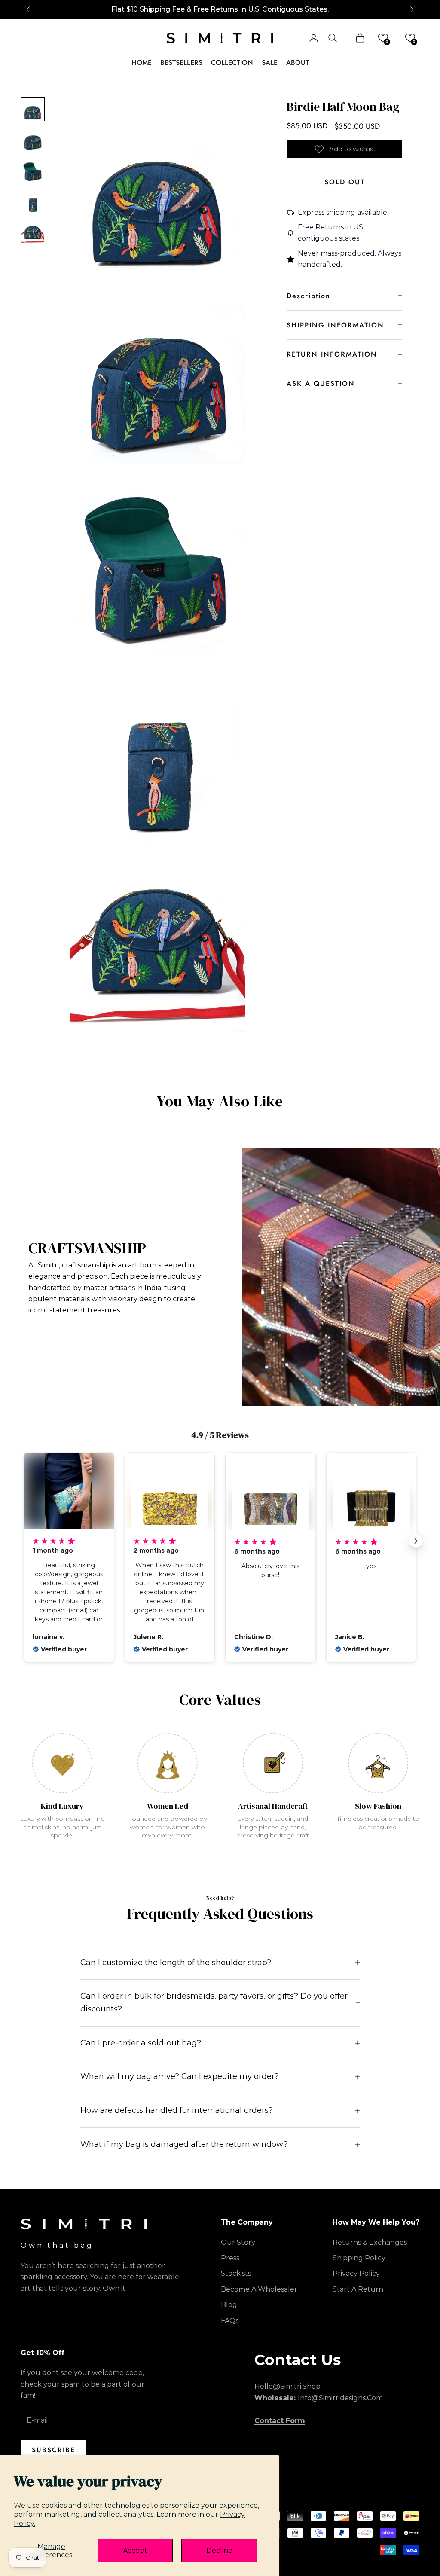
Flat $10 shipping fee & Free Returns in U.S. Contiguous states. (220, 5)
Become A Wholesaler (259, 2289)
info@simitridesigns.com (340, 2398)
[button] (383, 38)
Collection (232, 63)
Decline (219, 2550)
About (298, 63)
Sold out (345, 182)
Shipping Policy (359, 2258)
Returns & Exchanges (370, 2242)
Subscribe (53, 2450)
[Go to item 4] (33, 202)
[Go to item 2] (33, 140)
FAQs (230, 2321)
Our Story (238, 2242)
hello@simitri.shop (287, 2386)
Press (230, 2258)
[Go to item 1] (33, 109)
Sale (270, 63)
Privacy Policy (356, 2273)
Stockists (236, 2273)
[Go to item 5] (33, 233)
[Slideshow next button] (416, 1541)
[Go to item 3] (33, 171)
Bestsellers (181, 63)
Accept (135, 2550)
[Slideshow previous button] (24, 1541)
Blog (229, 2305)
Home (142, 63)
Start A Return (358, 2289)
